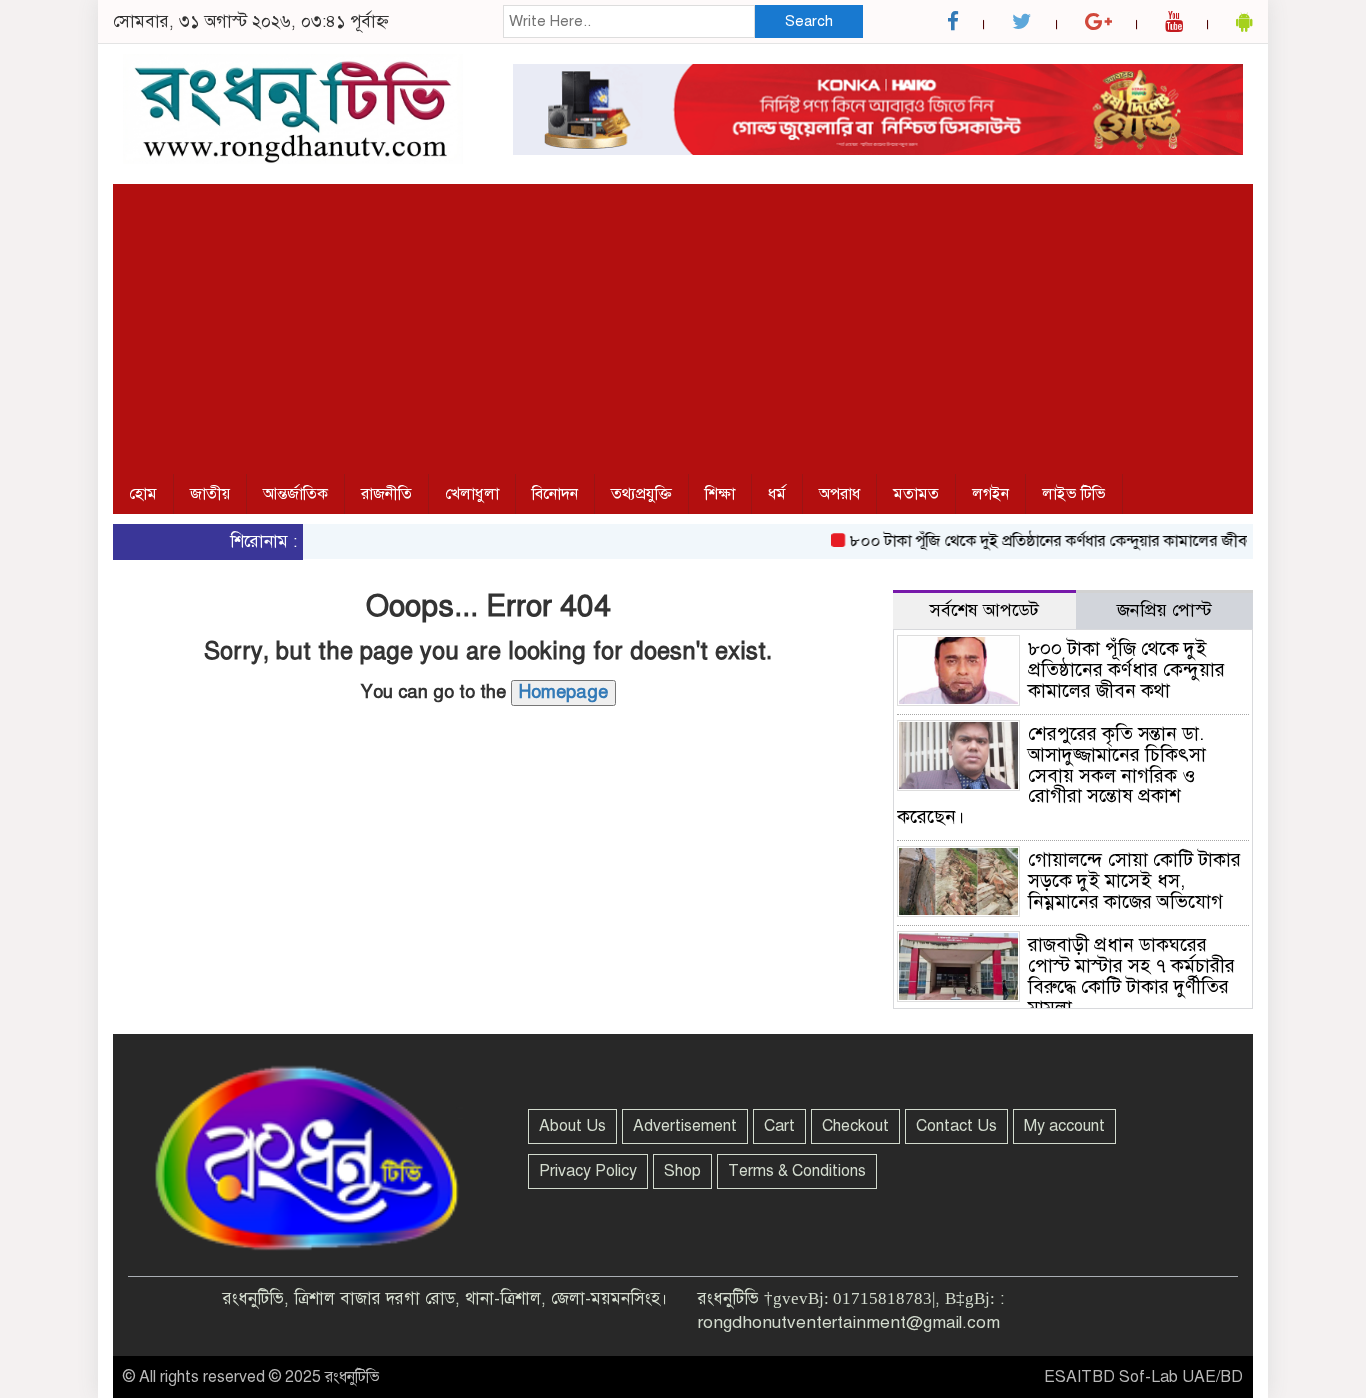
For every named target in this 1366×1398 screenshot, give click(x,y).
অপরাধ (839, 494)
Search (809, 21)
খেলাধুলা (472, 494)
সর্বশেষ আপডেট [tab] (984, 610)
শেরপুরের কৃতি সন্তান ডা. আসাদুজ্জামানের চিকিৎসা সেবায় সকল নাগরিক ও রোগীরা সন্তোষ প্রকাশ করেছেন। (1051, 775)
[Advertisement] (683, 324)
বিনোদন (555, 494)
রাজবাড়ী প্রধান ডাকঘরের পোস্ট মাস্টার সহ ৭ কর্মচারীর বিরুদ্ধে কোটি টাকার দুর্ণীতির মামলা (1131, 976)
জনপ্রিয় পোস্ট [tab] (1164, 610)
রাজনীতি (386, 494)
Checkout (855, 1126)
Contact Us (956, 1126)
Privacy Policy (588, 1171)
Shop (682, 1171)
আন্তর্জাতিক (295, 494)
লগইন (990, 494)
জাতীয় (210, 494)
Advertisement (685, 1126)
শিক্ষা (720, 494)
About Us (572, 1126)
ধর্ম (777, 494)
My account (1064, 1126)
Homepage (563, 692)
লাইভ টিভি (1074, 494)
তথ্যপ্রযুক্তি (641, 494)
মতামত (916, 494)
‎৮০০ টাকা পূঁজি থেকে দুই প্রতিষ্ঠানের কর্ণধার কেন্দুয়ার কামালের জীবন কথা (1048, 541)
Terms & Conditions (797, 1171)
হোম (143, 494)
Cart (779, 1126)
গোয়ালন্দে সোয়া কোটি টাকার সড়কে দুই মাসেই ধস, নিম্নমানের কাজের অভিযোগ (1134, 880)
